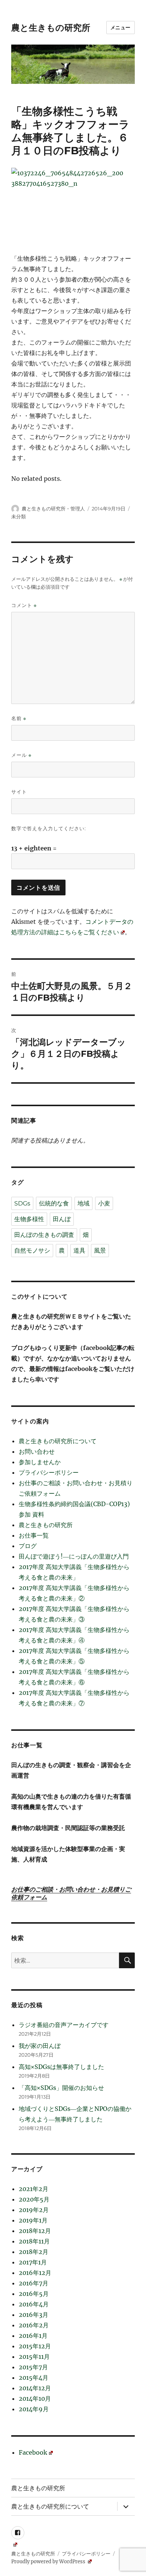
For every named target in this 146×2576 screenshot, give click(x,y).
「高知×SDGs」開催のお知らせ (61, 2088)
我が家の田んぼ (40, 2046)
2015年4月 (34, 2378)
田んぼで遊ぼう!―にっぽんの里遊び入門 (74, 1556)
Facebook (33, 2452)
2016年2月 (34, 2325)
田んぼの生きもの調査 (44, 1235)
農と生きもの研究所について (58, 1441)
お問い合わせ (37, 1451)
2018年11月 (34, 2241)
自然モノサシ (32, 1251)
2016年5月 (34, 2294)
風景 (100, 1251)
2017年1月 (33, 2262)
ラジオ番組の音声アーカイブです (64, 2025)
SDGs (22, 1203)
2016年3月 (34, 2315)
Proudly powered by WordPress (49, 2562)
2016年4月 (34, 2304)
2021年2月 (34, 2189)
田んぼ (62, 1219)
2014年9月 (34, 2409)
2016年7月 (34, 2283)
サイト (19, 792)
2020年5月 (34, 2199)
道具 (79, 1251)
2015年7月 (33, 2367)
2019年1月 (33, 2220)
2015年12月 (35, 2346)
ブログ (28, 1546)
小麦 (104, 1203)
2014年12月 (35, 2388)
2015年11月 (34, 2357)
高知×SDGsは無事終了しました (61, 2067)
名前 (19, 718)
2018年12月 (35, 2231)
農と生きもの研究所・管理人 (53, 509)
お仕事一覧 (34, 1535)
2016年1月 (33, 2336)
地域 (83, 1203)
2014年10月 (35, 2398)
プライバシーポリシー (49, 1472)
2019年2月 (34, 2210)
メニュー (121, 27)
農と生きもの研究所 (51, 28)
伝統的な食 (54, 1203)
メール (21, 755)
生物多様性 (29, 1219)
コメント (24, 605)
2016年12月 (35, 2273)
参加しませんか (40, 1462)
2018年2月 (34, 2252)
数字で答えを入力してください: (49, 828)
